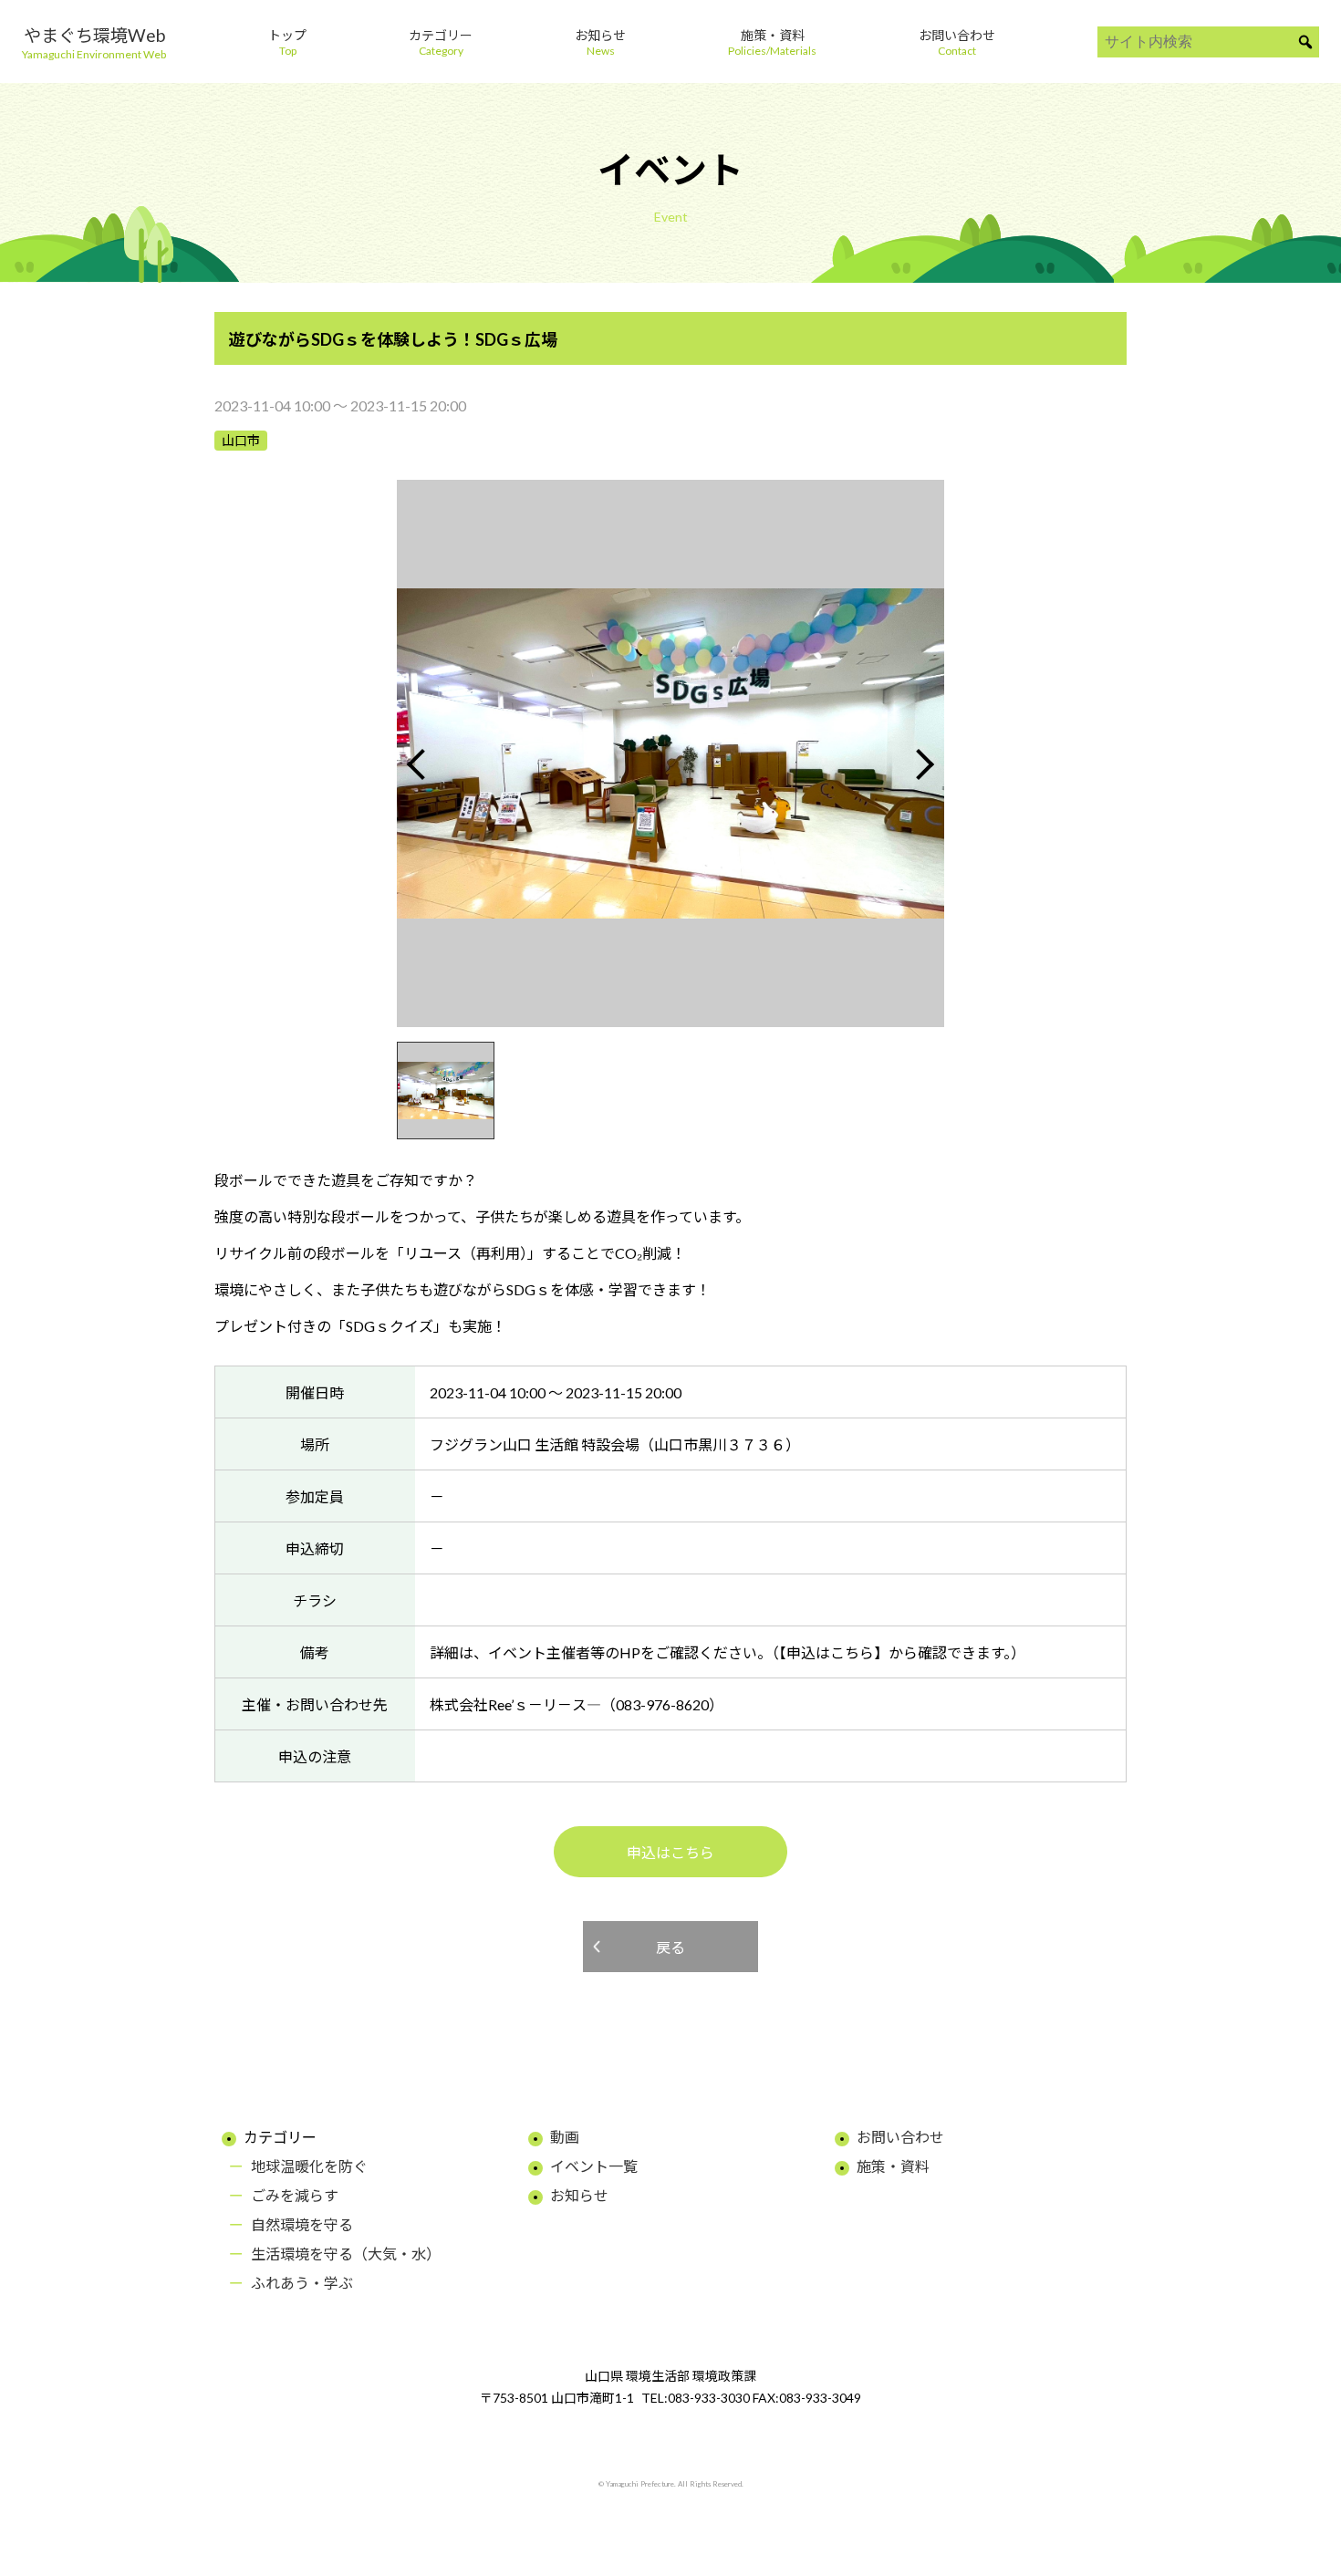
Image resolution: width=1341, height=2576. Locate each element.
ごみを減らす (295, 2195)
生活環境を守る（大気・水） (346, 2254)
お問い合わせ (900, 2137)
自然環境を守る (302, 2224)
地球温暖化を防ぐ (309, 2166)
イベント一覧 (594, 2166)
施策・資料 (893, 2166)
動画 (565, 2137)
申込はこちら (670, 1852)
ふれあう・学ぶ (302, 2283)
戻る (670, 1947)
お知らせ (579, 2195)
